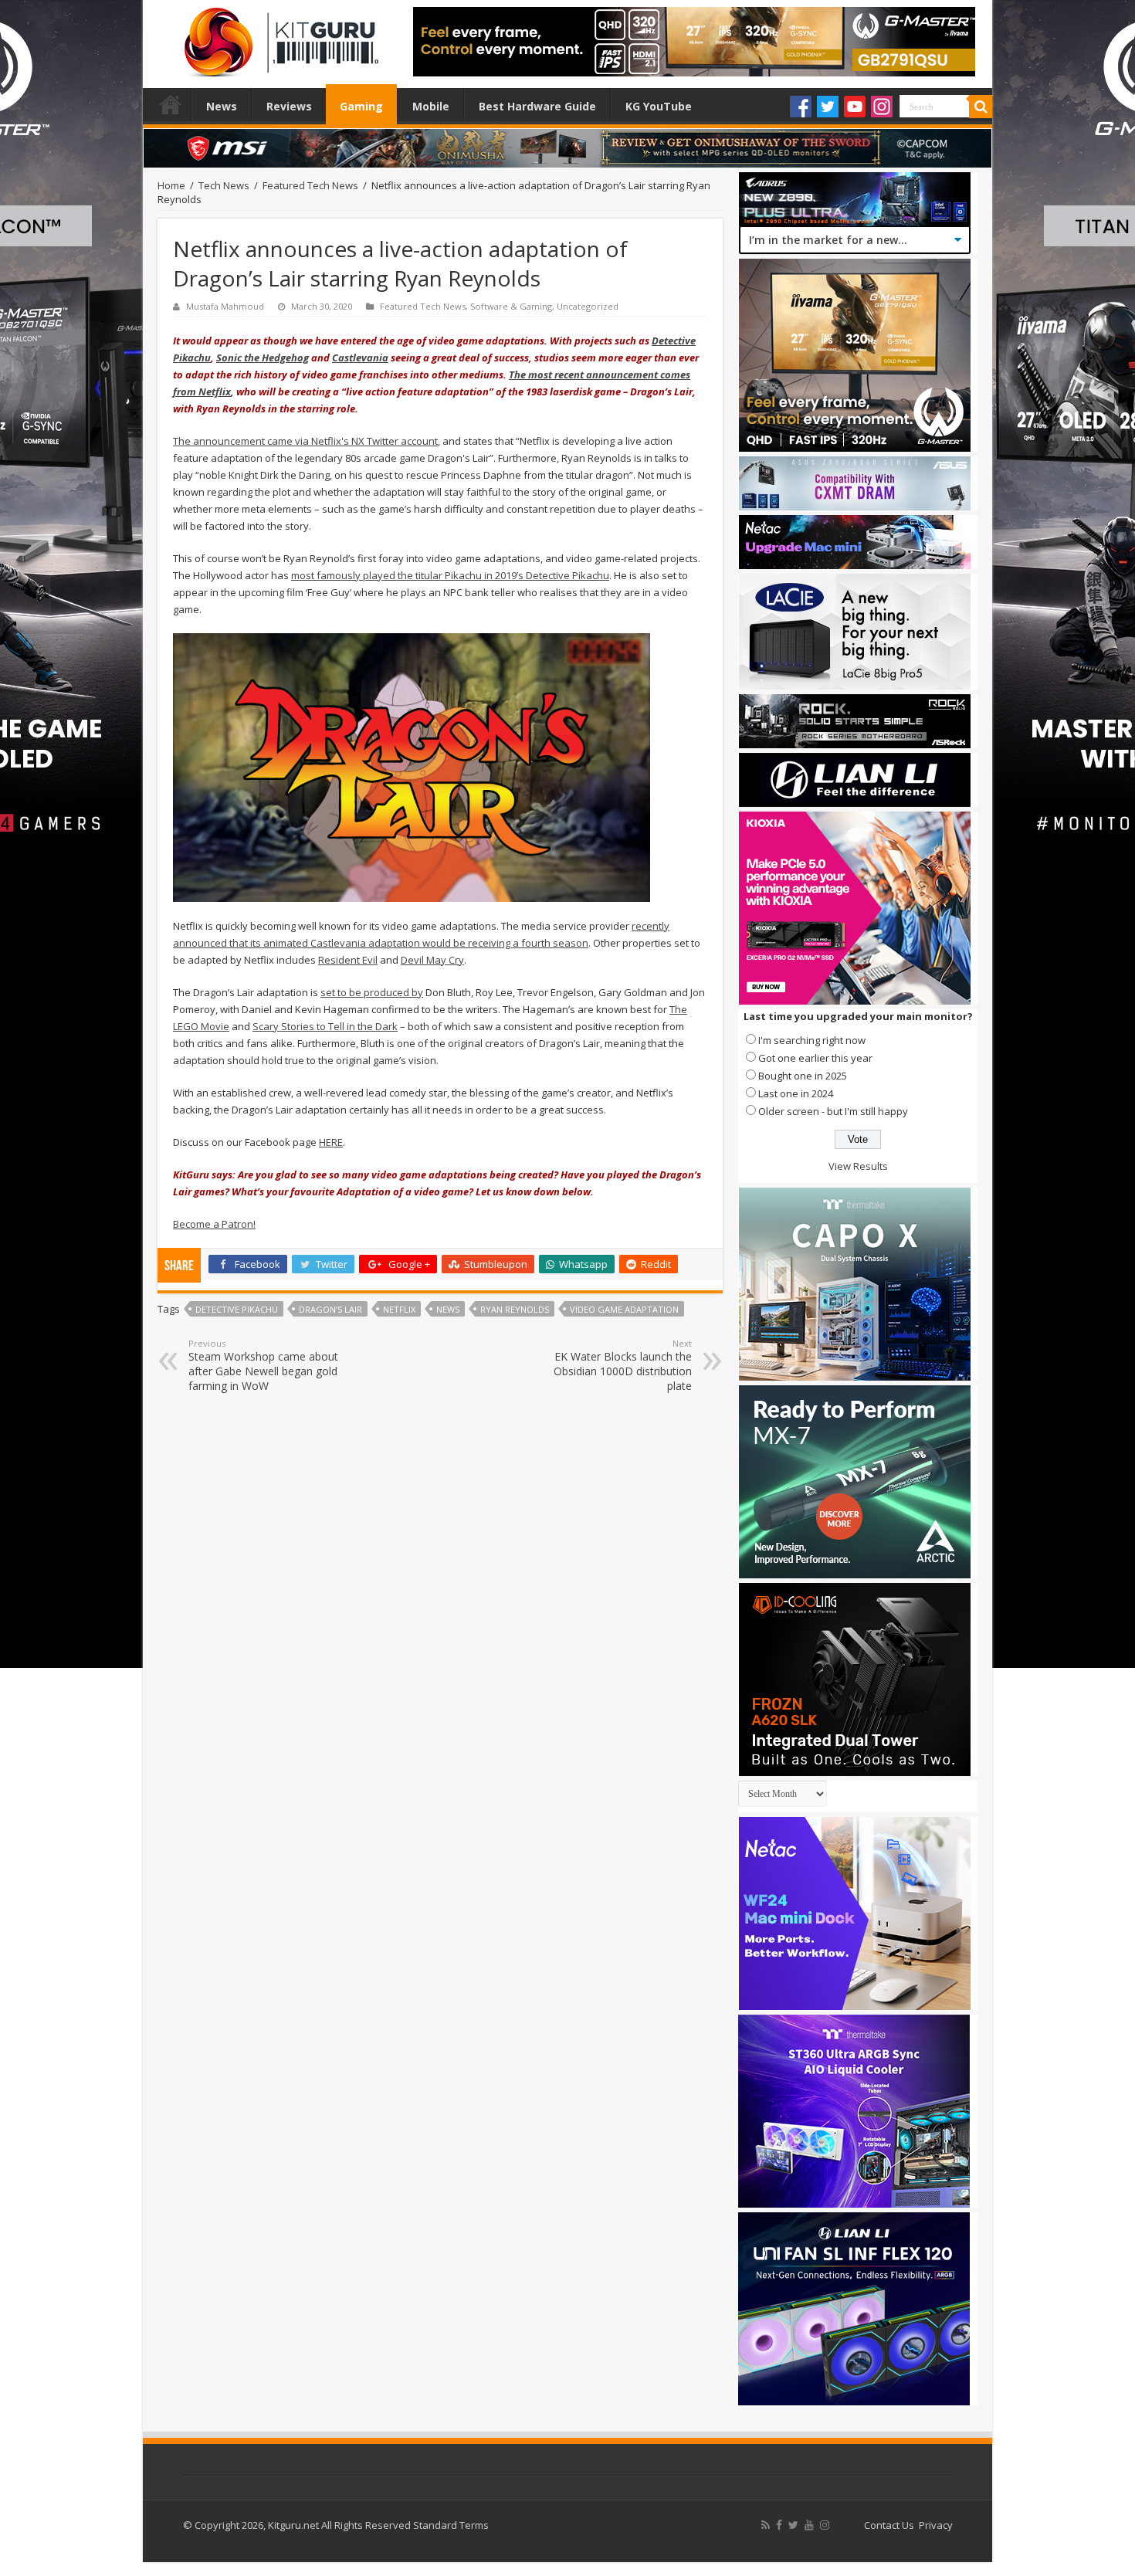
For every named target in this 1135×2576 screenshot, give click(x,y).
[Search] (981, 107)
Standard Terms (451, 2525)
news (448, 1309)
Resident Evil (348, 960)
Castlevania (360, 358)
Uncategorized (588, 306)
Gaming (361, 106)
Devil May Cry (432, 960)
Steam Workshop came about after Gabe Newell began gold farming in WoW (263, 1365)
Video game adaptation (624, 1309)
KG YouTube (659, 106)
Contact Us (889, 2525)
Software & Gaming (511, 306)
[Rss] (766, 2525)
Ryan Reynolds (515, 1309)
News (222, 106)
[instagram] (825, 2525)
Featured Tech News (310, 185)
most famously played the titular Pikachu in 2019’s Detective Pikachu (450, 575)
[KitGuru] (278, 37)
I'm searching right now (812, 1040)
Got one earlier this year (815, 1058)
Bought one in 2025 (803, 1076)
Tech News (224, 185)
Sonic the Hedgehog (263, 358)
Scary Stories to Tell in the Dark (325, 1026)
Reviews (289, 106)
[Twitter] (828, 107)
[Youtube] (855, 107)
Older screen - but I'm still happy (833, 1111)
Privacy (936, 2525)
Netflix (399, 1309)
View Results (858, 1166)
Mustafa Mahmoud (225, 306)
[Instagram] (882, 107)
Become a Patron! (214, 1224)
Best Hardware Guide (537, 106)
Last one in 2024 (796, 1093)
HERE (331, 1142)
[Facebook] (801, 107)
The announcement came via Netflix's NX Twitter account (305, 441)
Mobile (431, 106)
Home (171, 104)
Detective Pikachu (237, 1309)
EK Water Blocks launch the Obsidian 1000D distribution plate (623, 1365)
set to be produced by (372, 992)
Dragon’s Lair (330, 1309)
